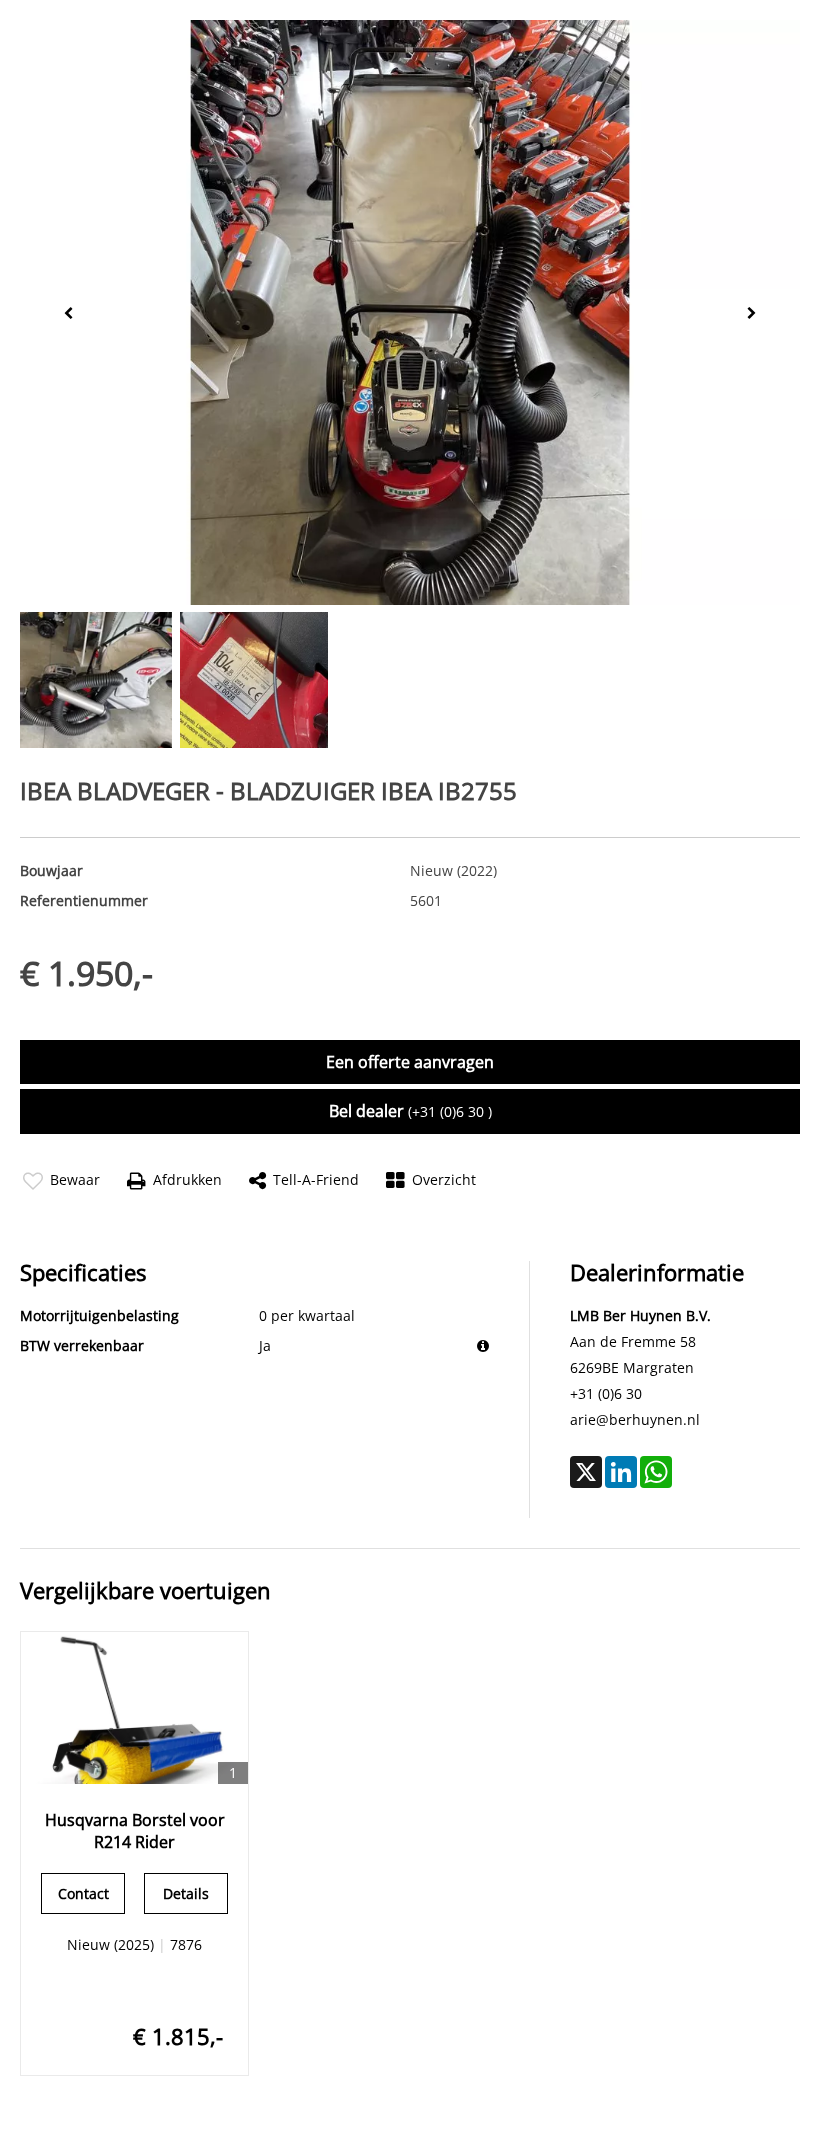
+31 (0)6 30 (606, 1393)
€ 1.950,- (86, 973)
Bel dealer (410, 1111)
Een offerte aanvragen (410, 1062)
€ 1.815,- (178, 2036)
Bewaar (75, 1179)
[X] (586, 1472)
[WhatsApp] (656, 1472)
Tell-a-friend (316, 1179)
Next (756, 313)
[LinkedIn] (621, 1472)
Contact (83, 1893)
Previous (64, 311)
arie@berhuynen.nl (635, 1419)
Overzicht (444, 1179)
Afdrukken (187, 1179)
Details (186, 1893)
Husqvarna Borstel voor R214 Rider (135, 1831)
